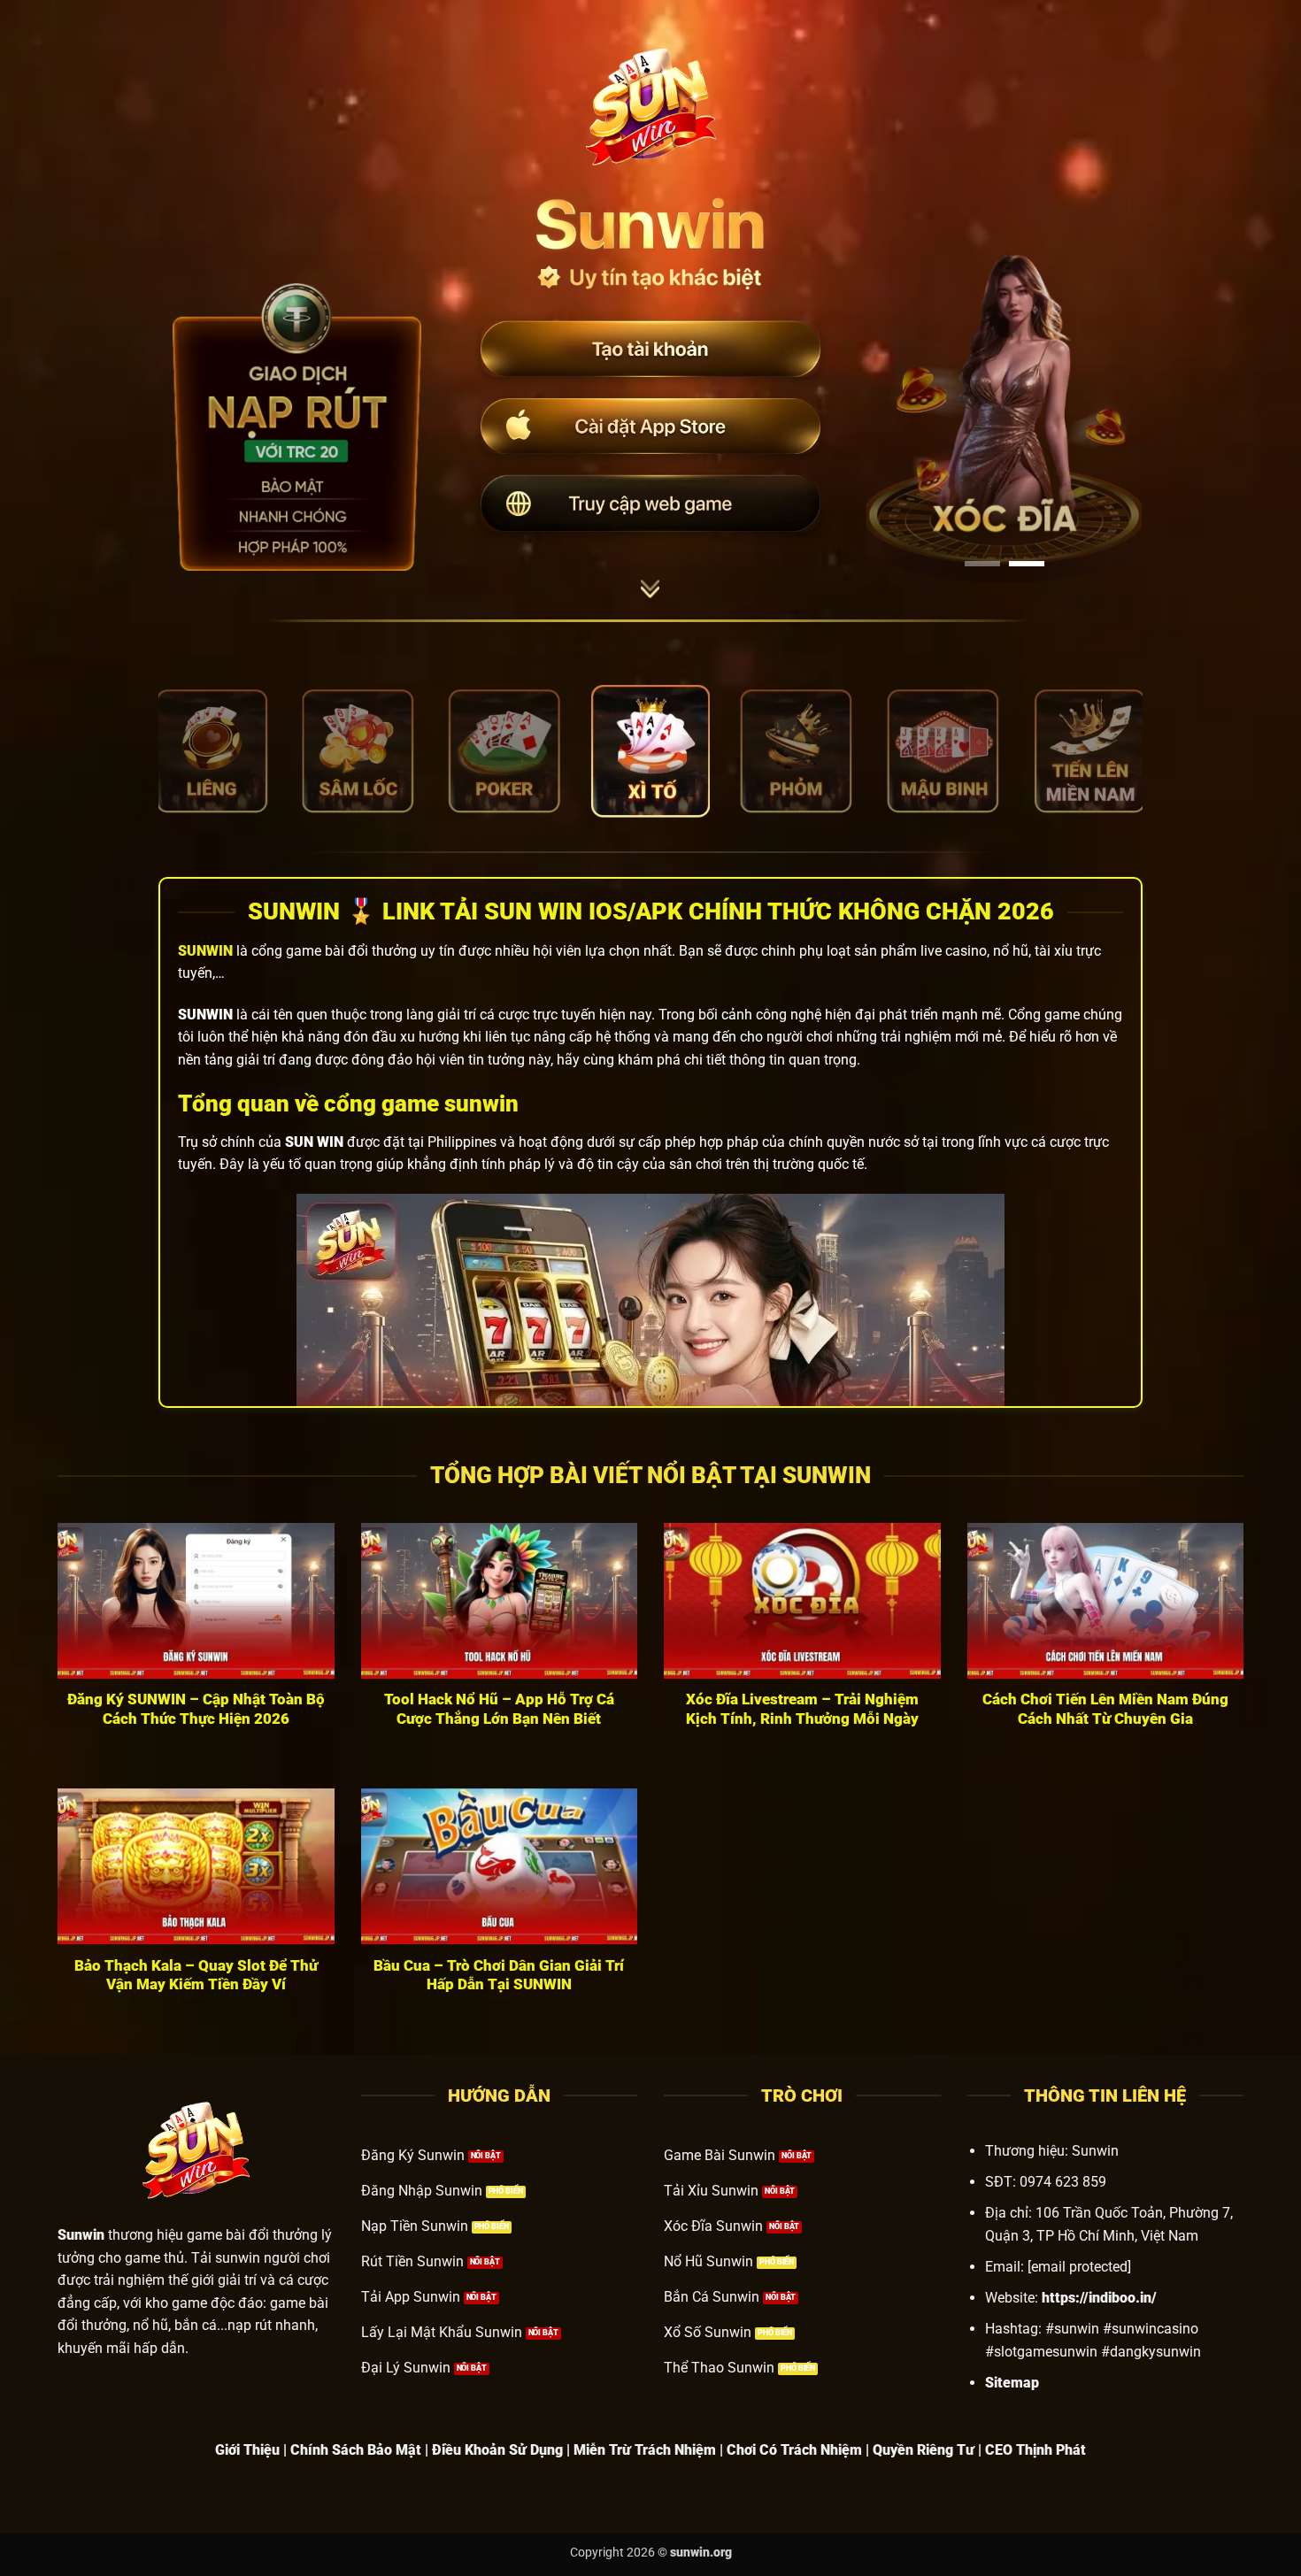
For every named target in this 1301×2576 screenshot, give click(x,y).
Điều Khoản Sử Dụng (497, 2450)
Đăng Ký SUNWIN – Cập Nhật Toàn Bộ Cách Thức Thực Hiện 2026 (196, 1709)
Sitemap (1012, 2383)
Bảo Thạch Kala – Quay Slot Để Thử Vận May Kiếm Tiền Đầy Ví (196, 1976)
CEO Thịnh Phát (1035, 2450)
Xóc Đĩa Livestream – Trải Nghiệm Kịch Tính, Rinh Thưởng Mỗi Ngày (802, 1709)
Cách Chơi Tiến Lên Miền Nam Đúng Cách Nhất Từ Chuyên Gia (1105, 1709)
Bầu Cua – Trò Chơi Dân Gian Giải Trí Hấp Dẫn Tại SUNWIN (499, 1976)
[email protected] (1079, 2267)
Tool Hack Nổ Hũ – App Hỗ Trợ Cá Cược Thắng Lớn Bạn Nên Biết (499, 1709)
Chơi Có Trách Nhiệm (794, 2450)
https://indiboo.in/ (1099, 2298)
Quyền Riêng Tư (924, 2450)
